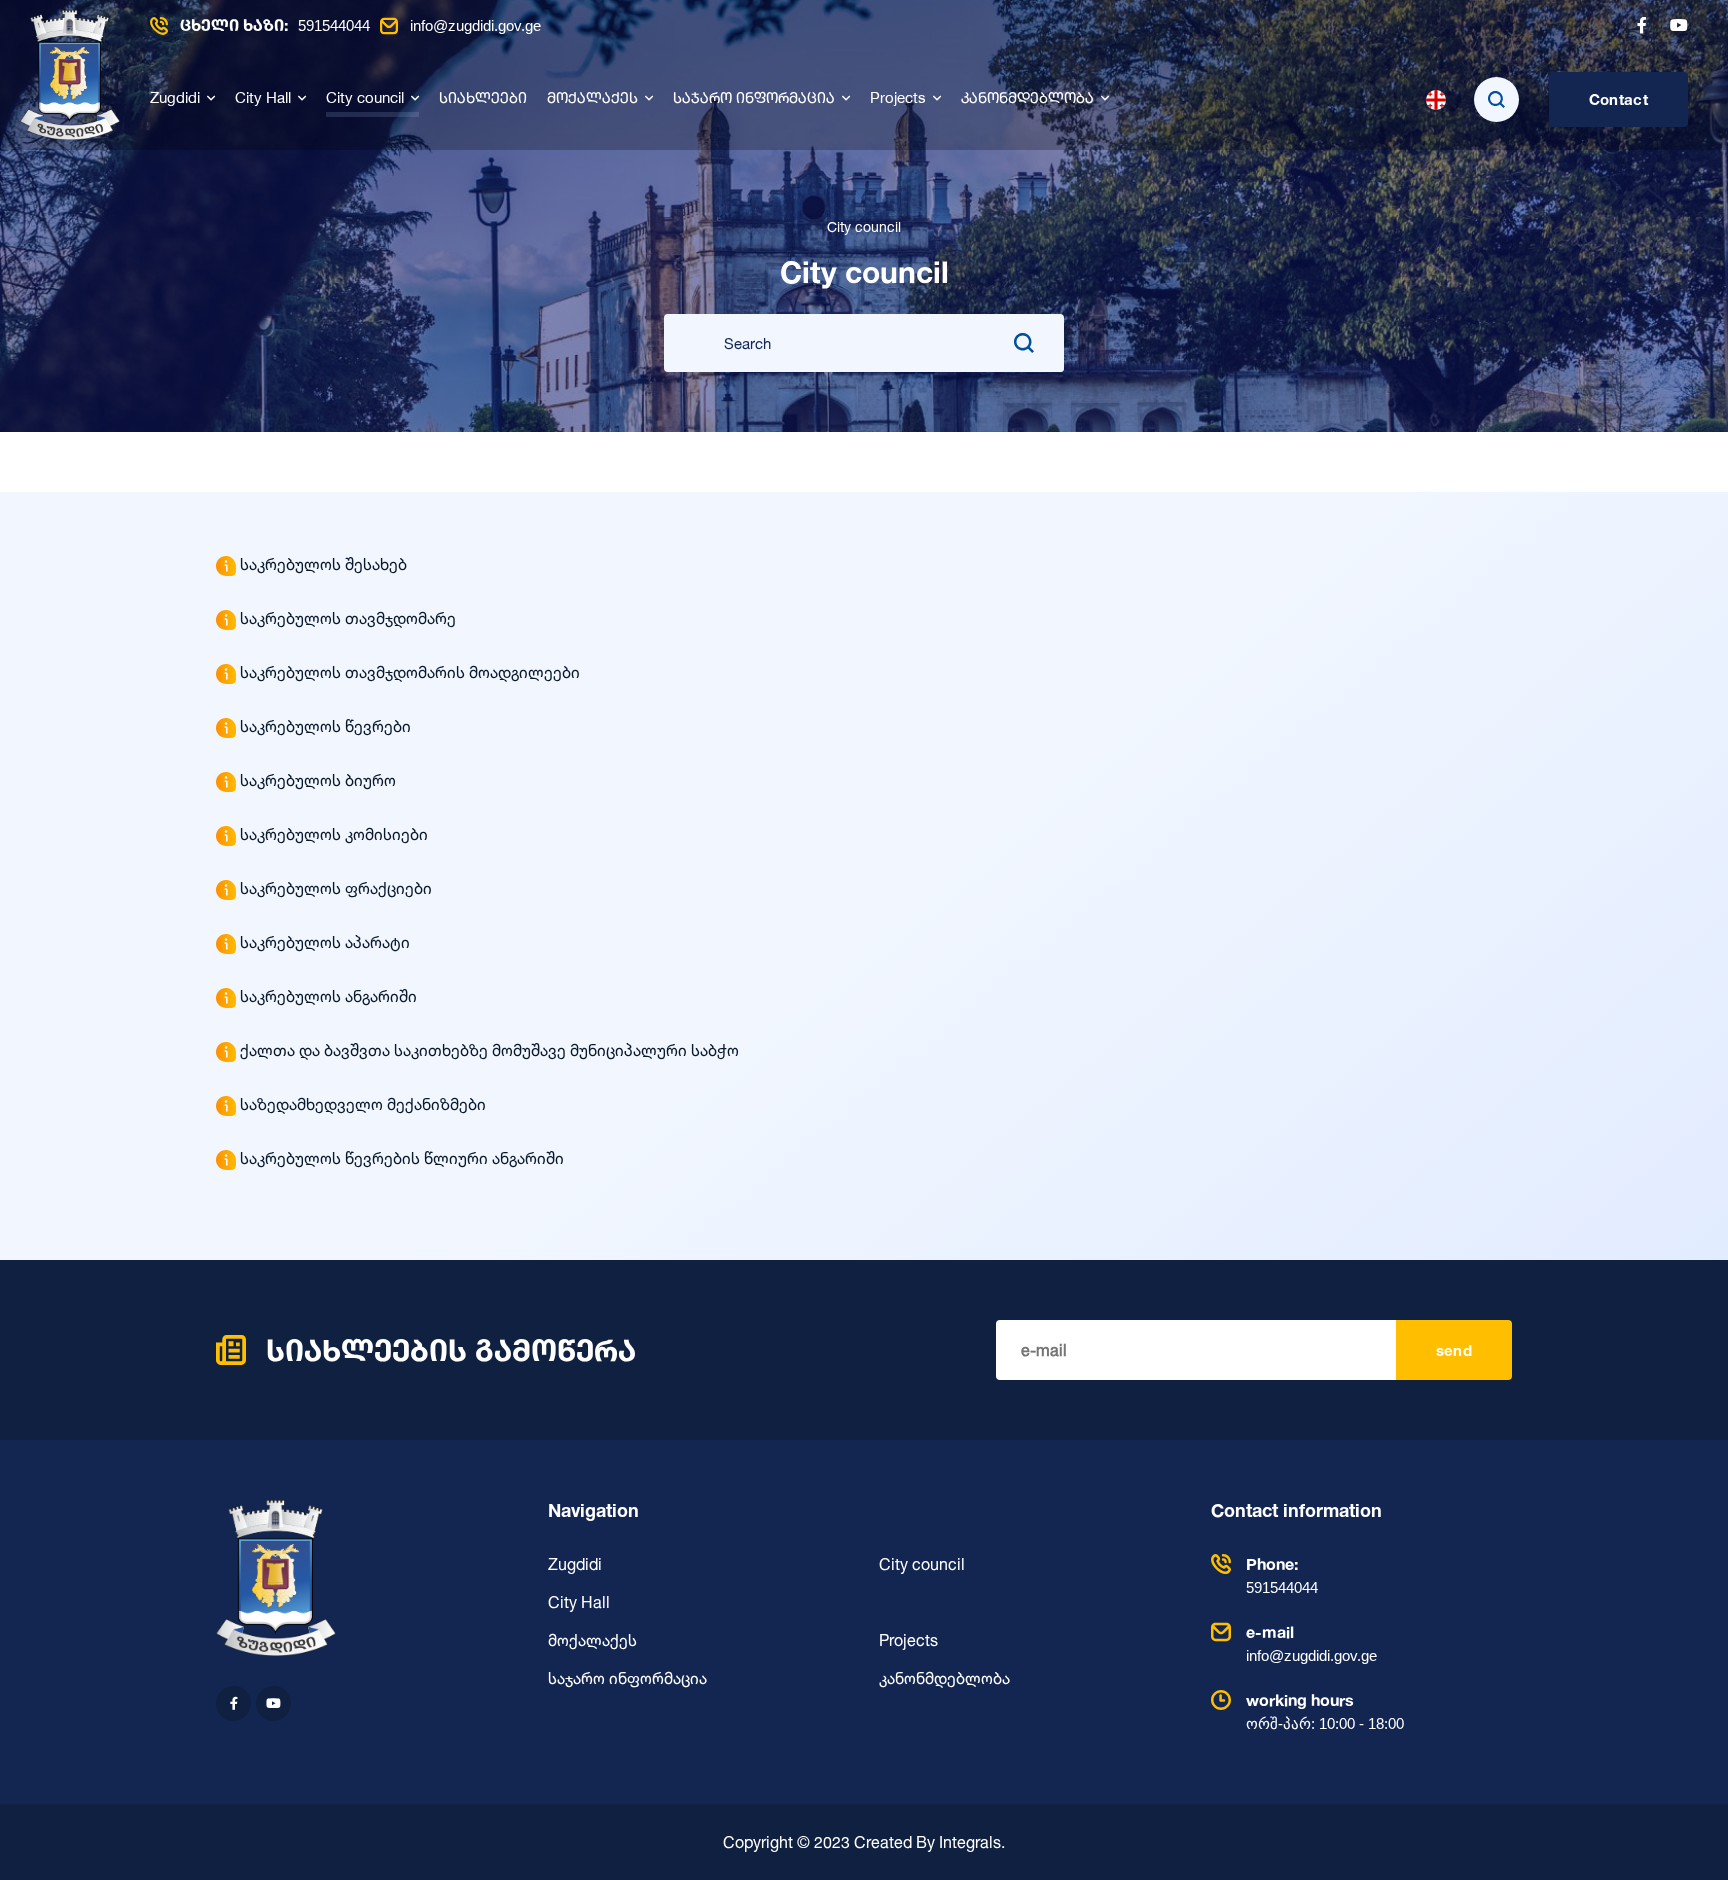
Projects (898, 99)
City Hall (263, 99)
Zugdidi (175, 99)
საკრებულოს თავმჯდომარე (348, 618)
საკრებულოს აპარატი (325, 942)
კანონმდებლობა (1027, 99)
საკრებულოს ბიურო (318, 780)
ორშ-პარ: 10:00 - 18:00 (1325, 1711)
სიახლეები (483, 99)
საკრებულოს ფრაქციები (336, 888)
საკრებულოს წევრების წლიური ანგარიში (402, 1158)
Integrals (970, 1842)
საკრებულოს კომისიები (334, 834)
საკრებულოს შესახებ (323, 564)
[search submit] (1024, 343)
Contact (1618, 99)
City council (365, 99)
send (1454, 1350)
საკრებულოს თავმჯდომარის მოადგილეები (410, 672)
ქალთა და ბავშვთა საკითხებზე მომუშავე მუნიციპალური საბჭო (489, 1050)
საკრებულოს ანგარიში (328, 996)
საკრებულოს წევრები (325, 726)
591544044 (275, 25)
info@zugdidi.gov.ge (475, 25)
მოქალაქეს (592, 99)
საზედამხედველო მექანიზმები (363, 1104)
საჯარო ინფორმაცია (754, 99)
